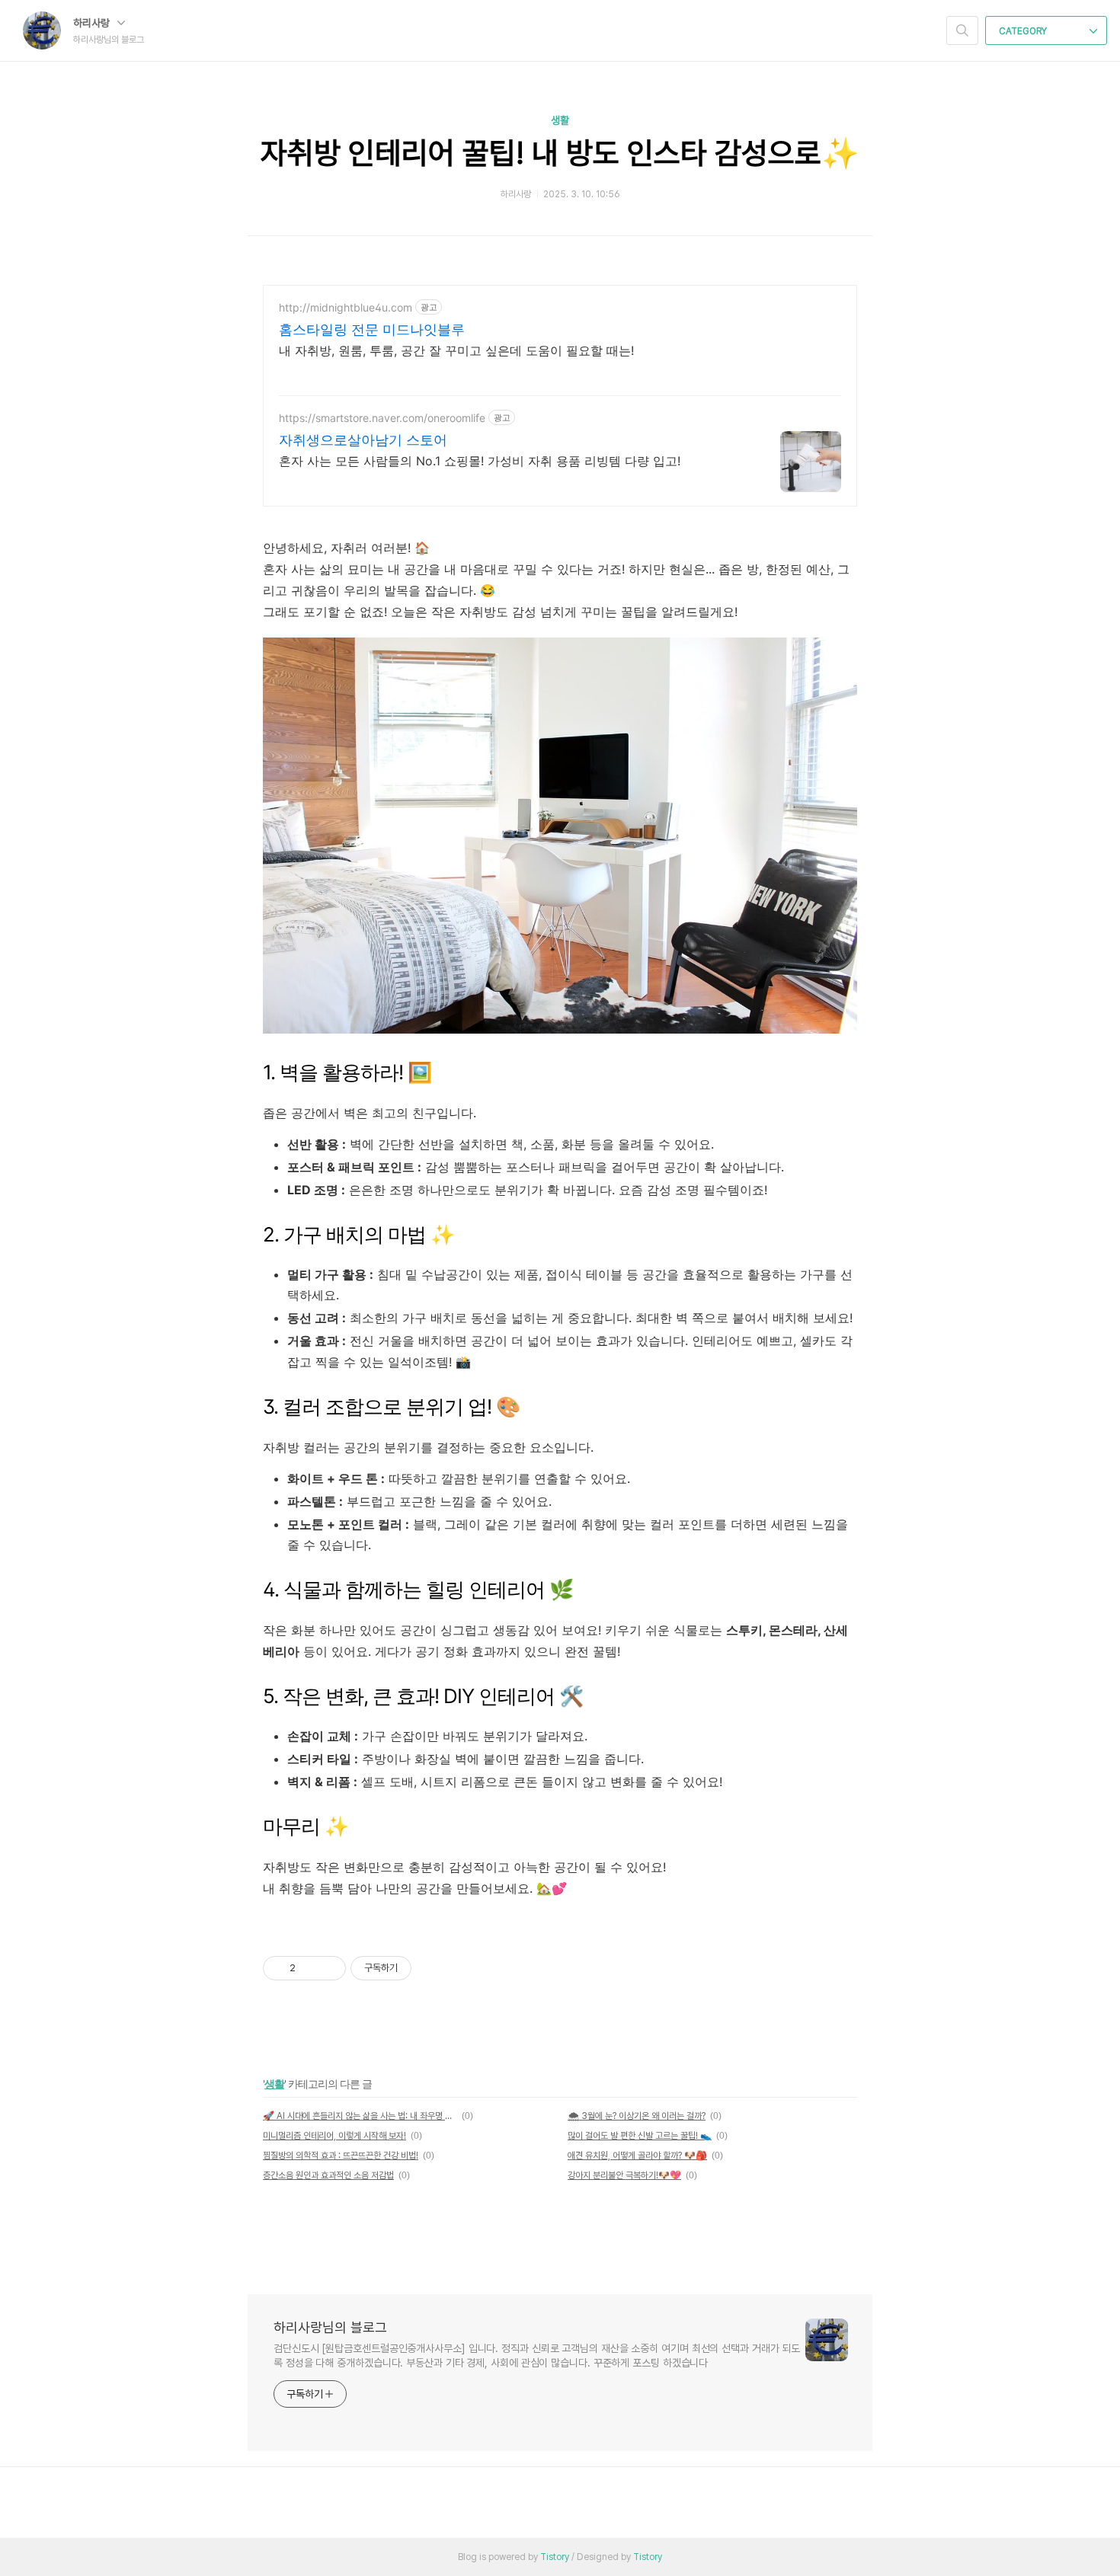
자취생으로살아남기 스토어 (363, 440)
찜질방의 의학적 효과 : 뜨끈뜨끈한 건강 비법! (341, 2156)
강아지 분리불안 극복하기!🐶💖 (624, 2175)
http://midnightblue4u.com (346, 307)
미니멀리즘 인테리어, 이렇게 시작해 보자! (334, 2136)
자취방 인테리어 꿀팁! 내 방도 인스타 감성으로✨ (560, 153)
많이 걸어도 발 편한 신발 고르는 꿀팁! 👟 (640, 2136)
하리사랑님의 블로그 (330, 2327)
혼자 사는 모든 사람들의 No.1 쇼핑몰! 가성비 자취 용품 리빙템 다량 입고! (480, 461)
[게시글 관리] (329, 1968)
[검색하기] (962, 30)
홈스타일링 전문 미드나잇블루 (372, 329)
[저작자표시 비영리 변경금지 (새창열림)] (432, 1968)
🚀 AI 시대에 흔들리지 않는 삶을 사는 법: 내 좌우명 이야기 (360, 2116)
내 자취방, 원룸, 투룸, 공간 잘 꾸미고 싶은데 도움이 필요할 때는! (456, 350)
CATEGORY (1024, 31)
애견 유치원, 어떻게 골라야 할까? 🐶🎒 (637, 2156)
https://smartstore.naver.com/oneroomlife (382, 418)
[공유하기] (310, 1968)
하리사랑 (93, 23)
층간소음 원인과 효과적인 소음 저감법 (328, 2175)
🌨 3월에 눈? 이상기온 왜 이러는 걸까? (637, 2116)
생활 (560, 120)
